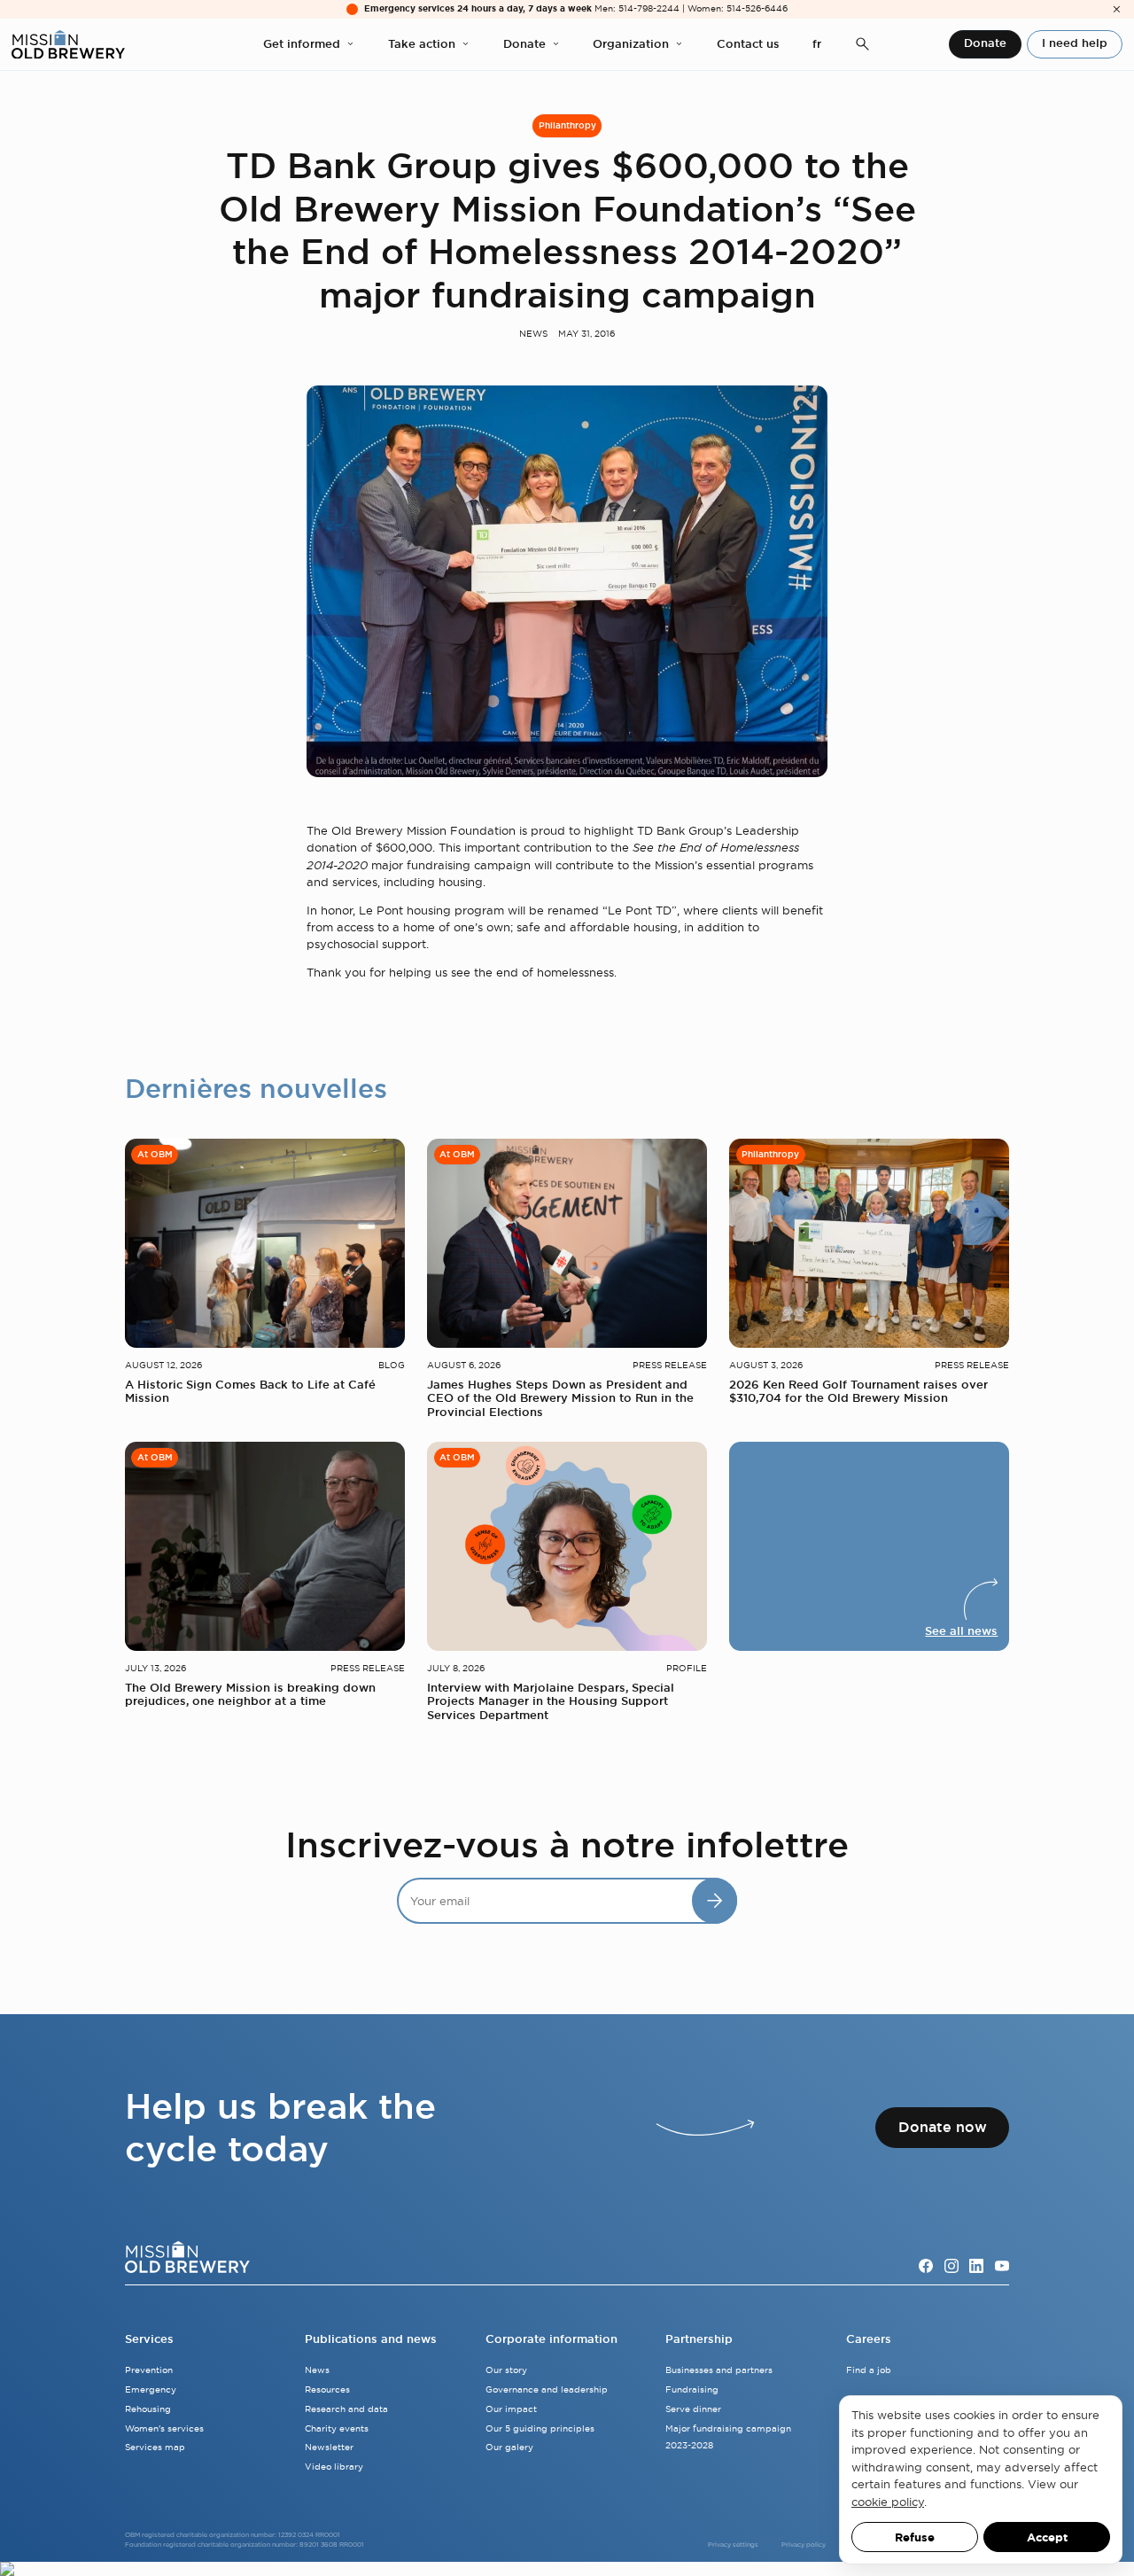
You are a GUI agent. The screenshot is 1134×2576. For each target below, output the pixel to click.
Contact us (748, 44)
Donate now (943, 2127)
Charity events (337, 2428)
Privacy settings (733, 2545)
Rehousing (148, 2409)
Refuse (915, 2537)
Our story (506, 2370)
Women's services (164, 2428)
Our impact (511, 2409)
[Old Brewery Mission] (68, 45)
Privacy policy (804, 2545)
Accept (1047, 2537)
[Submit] (715, 1900)
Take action (422, 44)
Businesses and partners (719, 2370)
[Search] (862, 45)
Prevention (149, 2370)
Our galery (509, 2447)
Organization (631, 44)
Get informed (302, 44)
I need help (1075, 43)
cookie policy (888, 2502)
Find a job (869, 2370)
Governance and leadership (547, 2389)
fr (817, 44)
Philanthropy (567, 125)
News (533, 334)
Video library (334, 2467)
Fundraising (692, 2389)
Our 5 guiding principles (540, 2428)
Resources (327, 2389)
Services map (155, 2447)
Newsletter (329, 2447)
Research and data (346, 2409)
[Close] (1117, 9)
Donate (524, 44)
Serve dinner (693, 2409)
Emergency (151, 2389)
